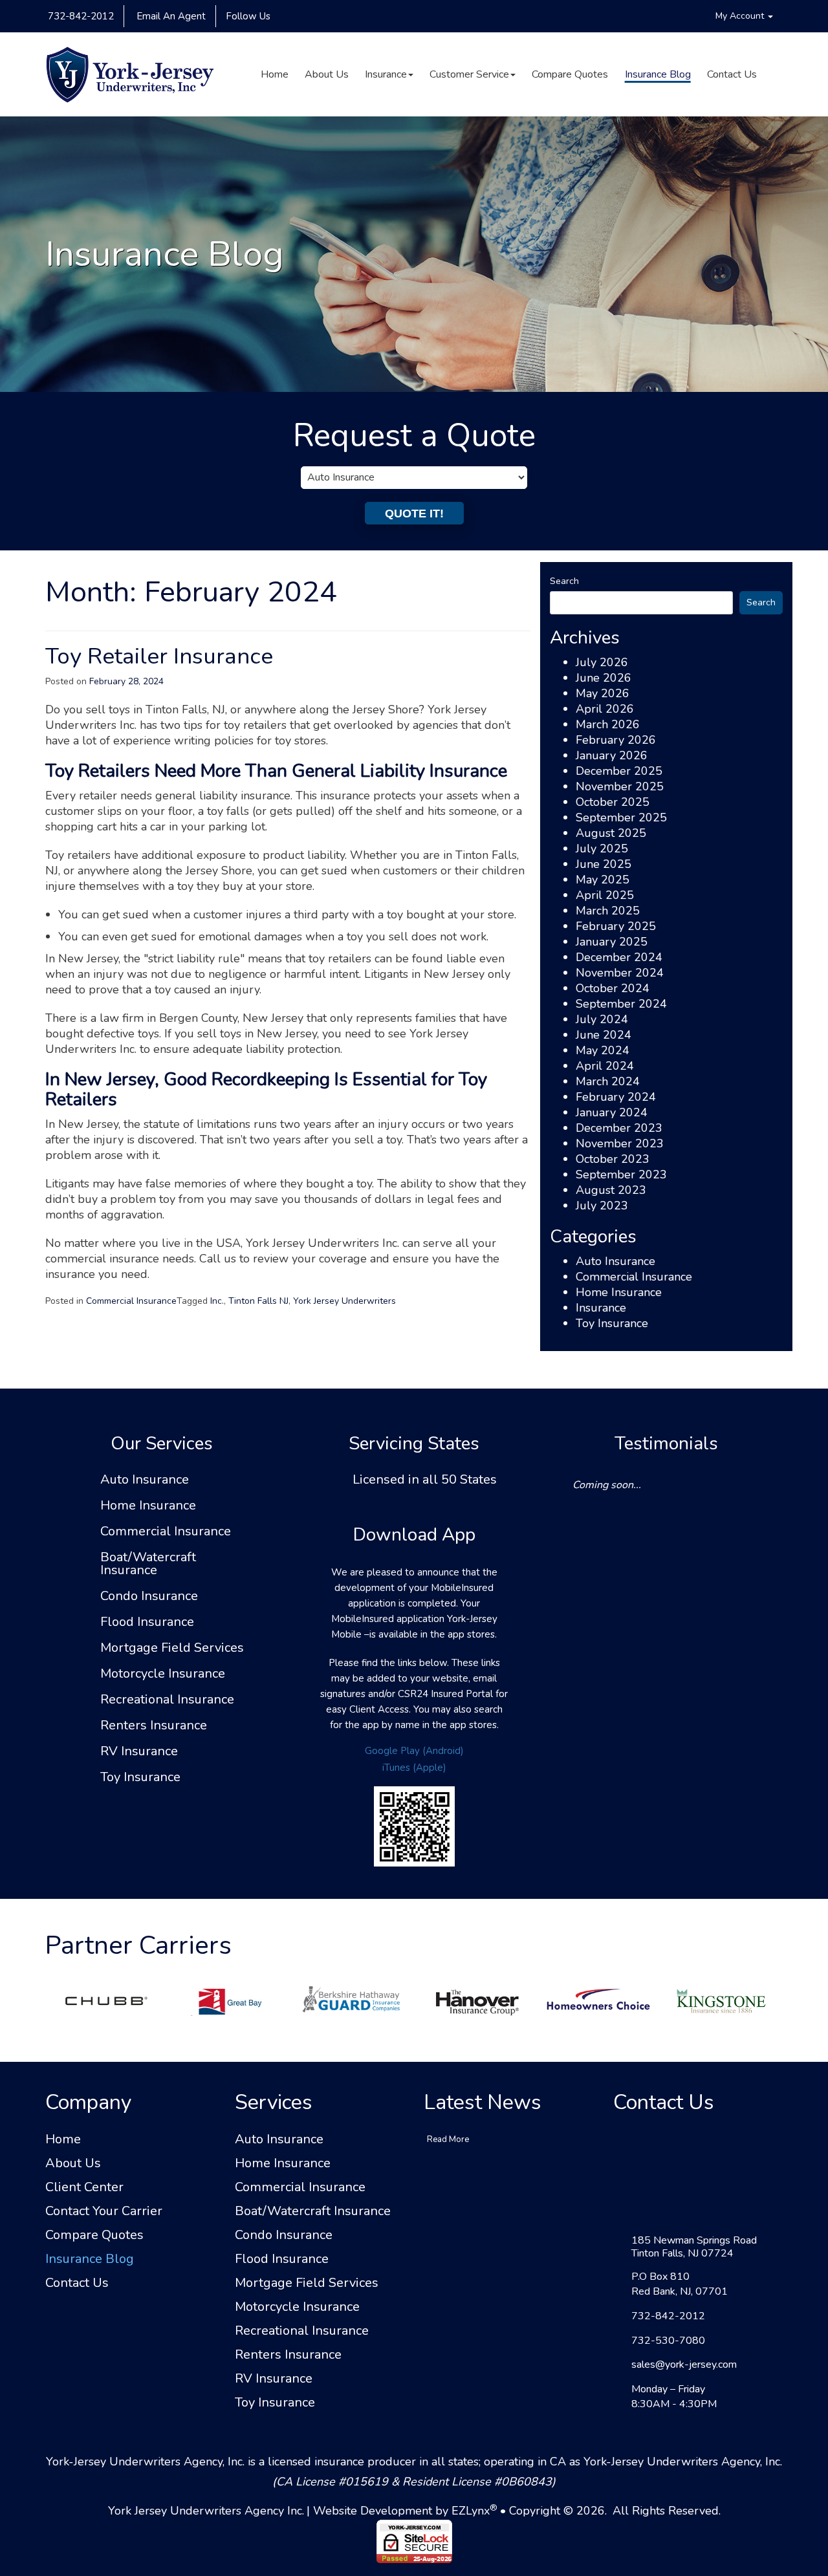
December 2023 (619, 1128)
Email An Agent (170, 16)
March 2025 (608, 911)
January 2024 (612, 1112)
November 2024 (620, 973)
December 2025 (619, 771)
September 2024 (621, 1004)
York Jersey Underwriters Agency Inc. (206, 2511)
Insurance (386, 74)
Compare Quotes (570, 74)
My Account (741, 16)
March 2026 (608, 724)
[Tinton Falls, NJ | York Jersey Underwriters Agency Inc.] (130, 74)
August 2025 (611, 833)
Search (564, 581)
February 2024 (616, 1097)
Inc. (217, 1301)
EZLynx (471, 2511)
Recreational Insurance (167, 1700)
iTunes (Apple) (414, 1768)
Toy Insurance (612, 1323)
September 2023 (621, 1174)
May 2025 (603, 880)
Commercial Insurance (131, 1301)
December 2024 (619, 957)
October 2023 (613, 1159)
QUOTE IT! (414, 514)
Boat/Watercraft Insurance (148, 1564)
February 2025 (616, 926)
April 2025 (605, 895)
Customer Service (469, 74)
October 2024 (613, 988)
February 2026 (616, 740)
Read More (448, 2139)
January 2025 (612, 942)
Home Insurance (619, 1292)
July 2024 (602, 1019)
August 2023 (611, 1190)
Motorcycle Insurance (163, 1674)
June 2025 (604, 864)
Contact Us (732, 74)
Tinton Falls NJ (258, 1301)
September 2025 (621, 817)
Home (275, 74)
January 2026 (612, 755)
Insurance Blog (658, 74)
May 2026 (603, 693)
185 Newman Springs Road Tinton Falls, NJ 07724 (694, 2247)
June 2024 (604, 1035)
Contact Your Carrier (104, 2211)
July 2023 (602, 1206)
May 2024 (603, 1050)
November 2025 (620, 786)
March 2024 (608, 1081)
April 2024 (605, 1066)
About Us (327, 74)
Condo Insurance (149, 1596)
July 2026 (602, 662)
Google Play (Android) (414, 1751)
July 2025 (602, 849)
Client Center (84, 2187)
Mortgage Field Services (172, 1648)
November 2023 (620, 1143)
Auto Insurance (616, 1261)
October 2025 (613, 802)
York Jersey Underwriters (344, 1301)
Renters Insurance (154, 1726)
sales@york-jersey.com (684, 2365)
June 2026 (604, 678)
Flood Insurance (147, 1622)
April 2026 (605, 709)
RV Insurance (139, 1751)
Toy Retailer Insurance (159, 656)
